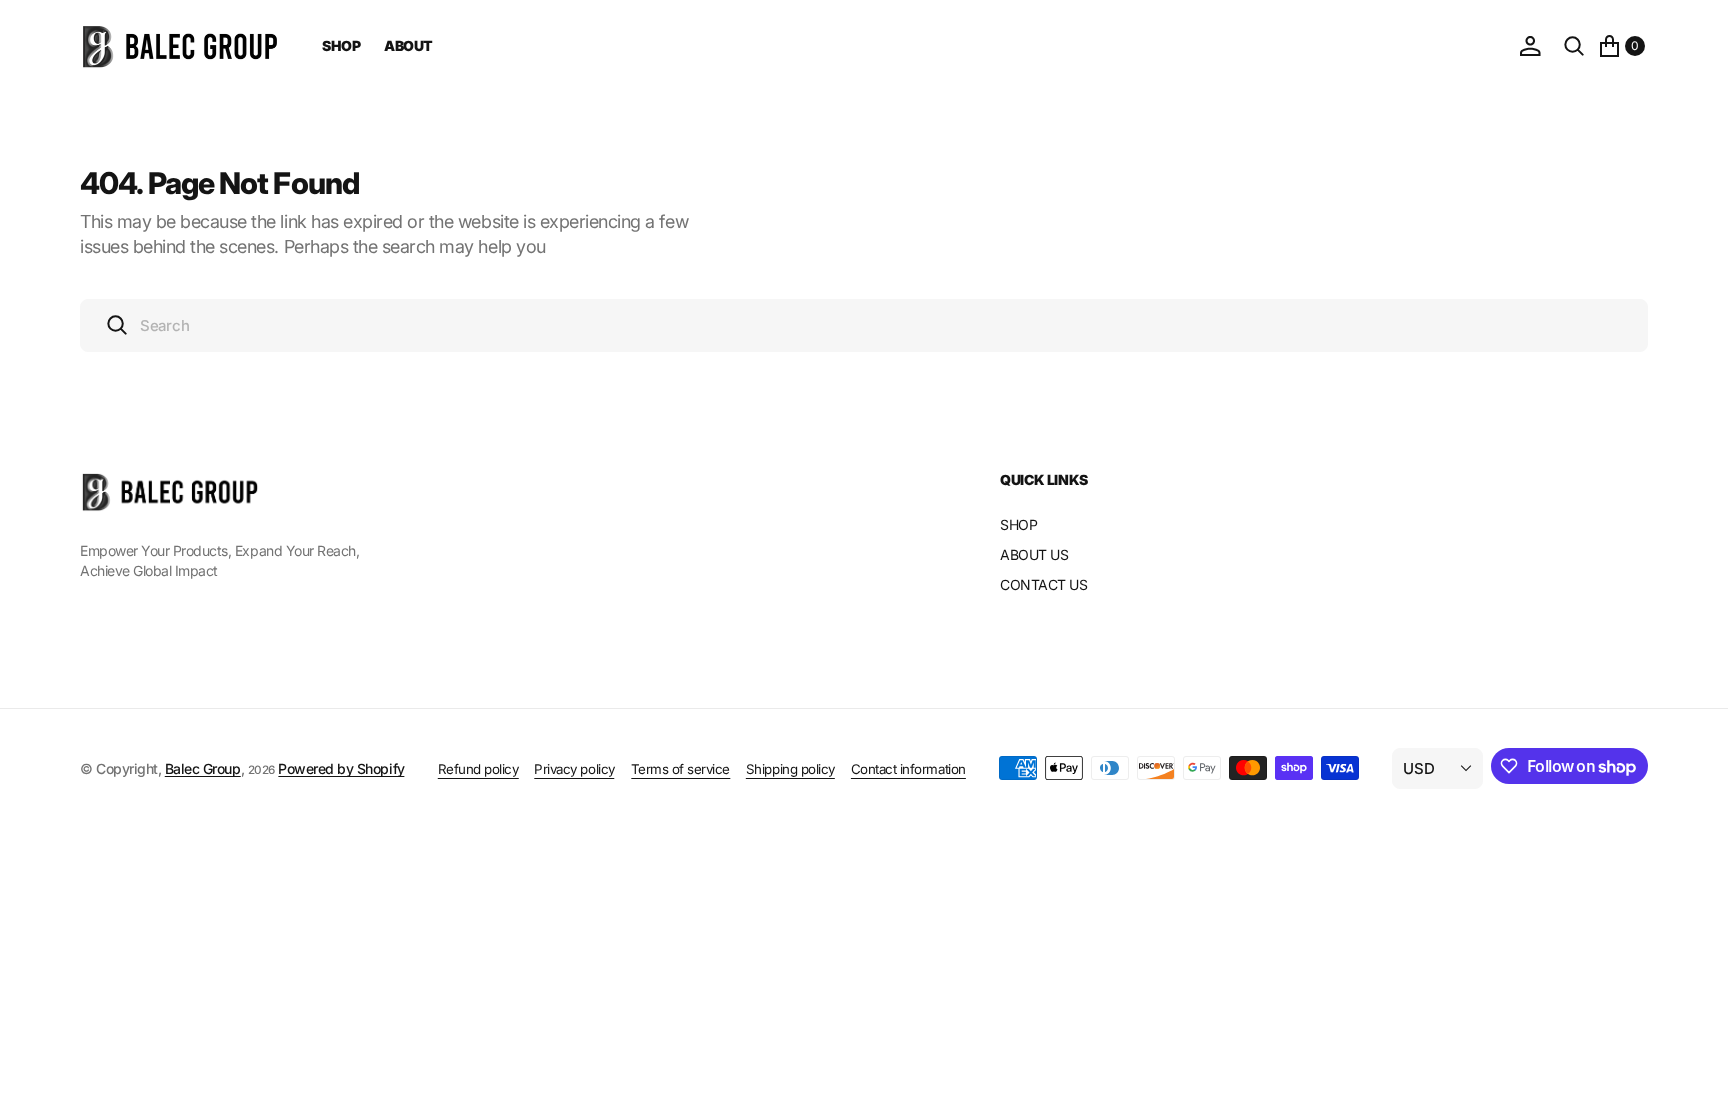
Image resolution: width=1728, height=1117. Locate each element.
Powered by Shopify (341, 768)
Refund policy (478, 769)
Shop (341, 45)
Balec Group (203, 768)
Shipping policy (790, 769)
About (408, 45)
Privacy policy (574, 769)
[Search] (1574, 46)
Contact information (908, 769)
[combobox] (864, 325)
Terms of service (680, 769)
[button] (1530, 46)
